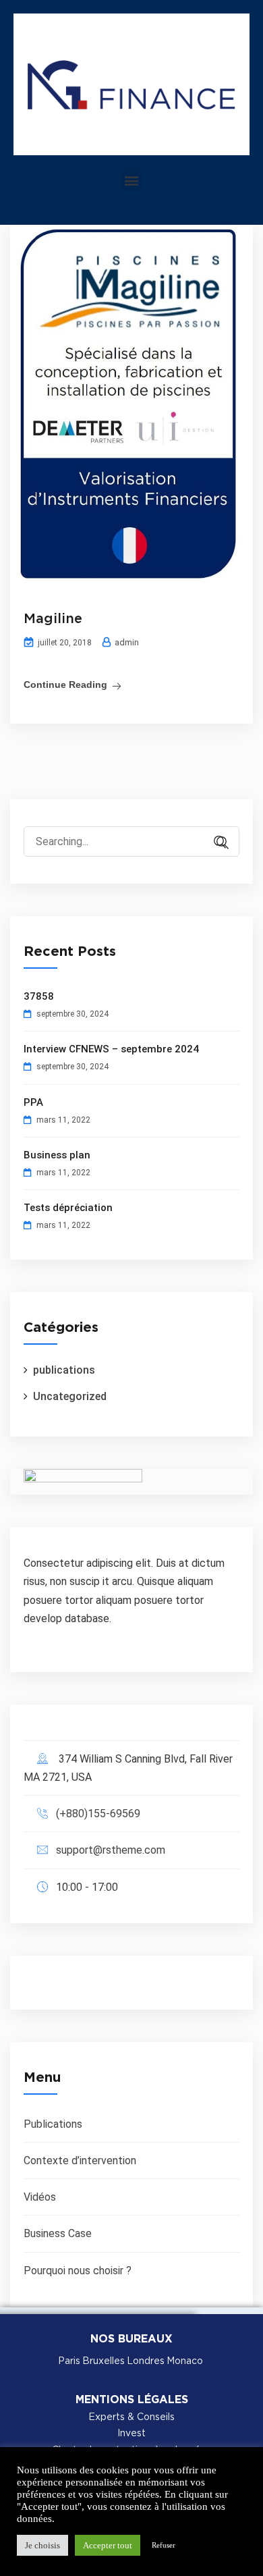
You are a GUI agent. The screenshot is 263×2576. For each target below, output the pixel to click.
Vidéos (40, 2197)
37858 (39, 996)
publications (64, 1370)
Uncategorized (70, 1396)
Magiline (53, 619)
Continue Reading (65, 685)
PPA (33, 1102)
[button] (132, 180)
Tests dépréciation (68, 1208)
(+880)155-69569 (98, 1814)
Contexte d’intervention (80, 2161)
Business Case (58, 2233)
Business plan (57, 1155)
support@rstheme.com (111, 1850)
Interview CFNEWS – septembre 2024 (111, 1049)
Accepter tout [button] (108, 2545)
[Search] (216, 843)
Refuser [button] (164, 2545)
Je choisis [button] (42, 2545)
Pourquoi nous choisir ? (78, 2271)
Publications (53, 2124)
